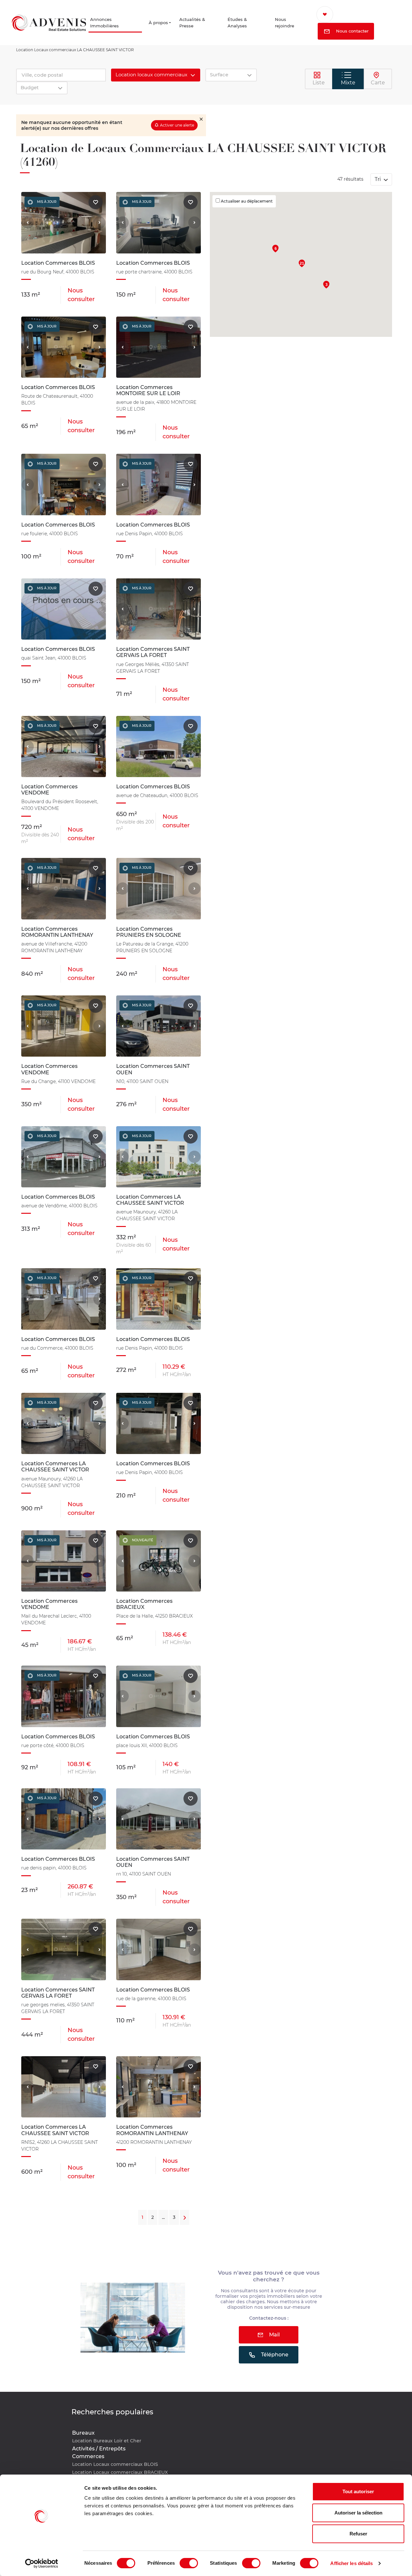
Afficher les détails (351, 2563)
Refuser (358, 2534)
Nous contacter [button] (358, 32)
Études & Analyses (243, 23)
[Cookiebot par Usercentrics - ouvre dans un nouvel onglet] (42, 2563)
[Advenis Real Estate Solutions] (49, 23)
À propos (159, 23)
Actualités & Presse (199, 23)
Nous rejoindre (290, 23)
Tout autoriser (358, 2491)
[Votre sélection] (333, 14)
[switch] (189, 2563)
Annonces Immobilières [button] (107, 23)
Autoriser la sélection (358, 2513)
